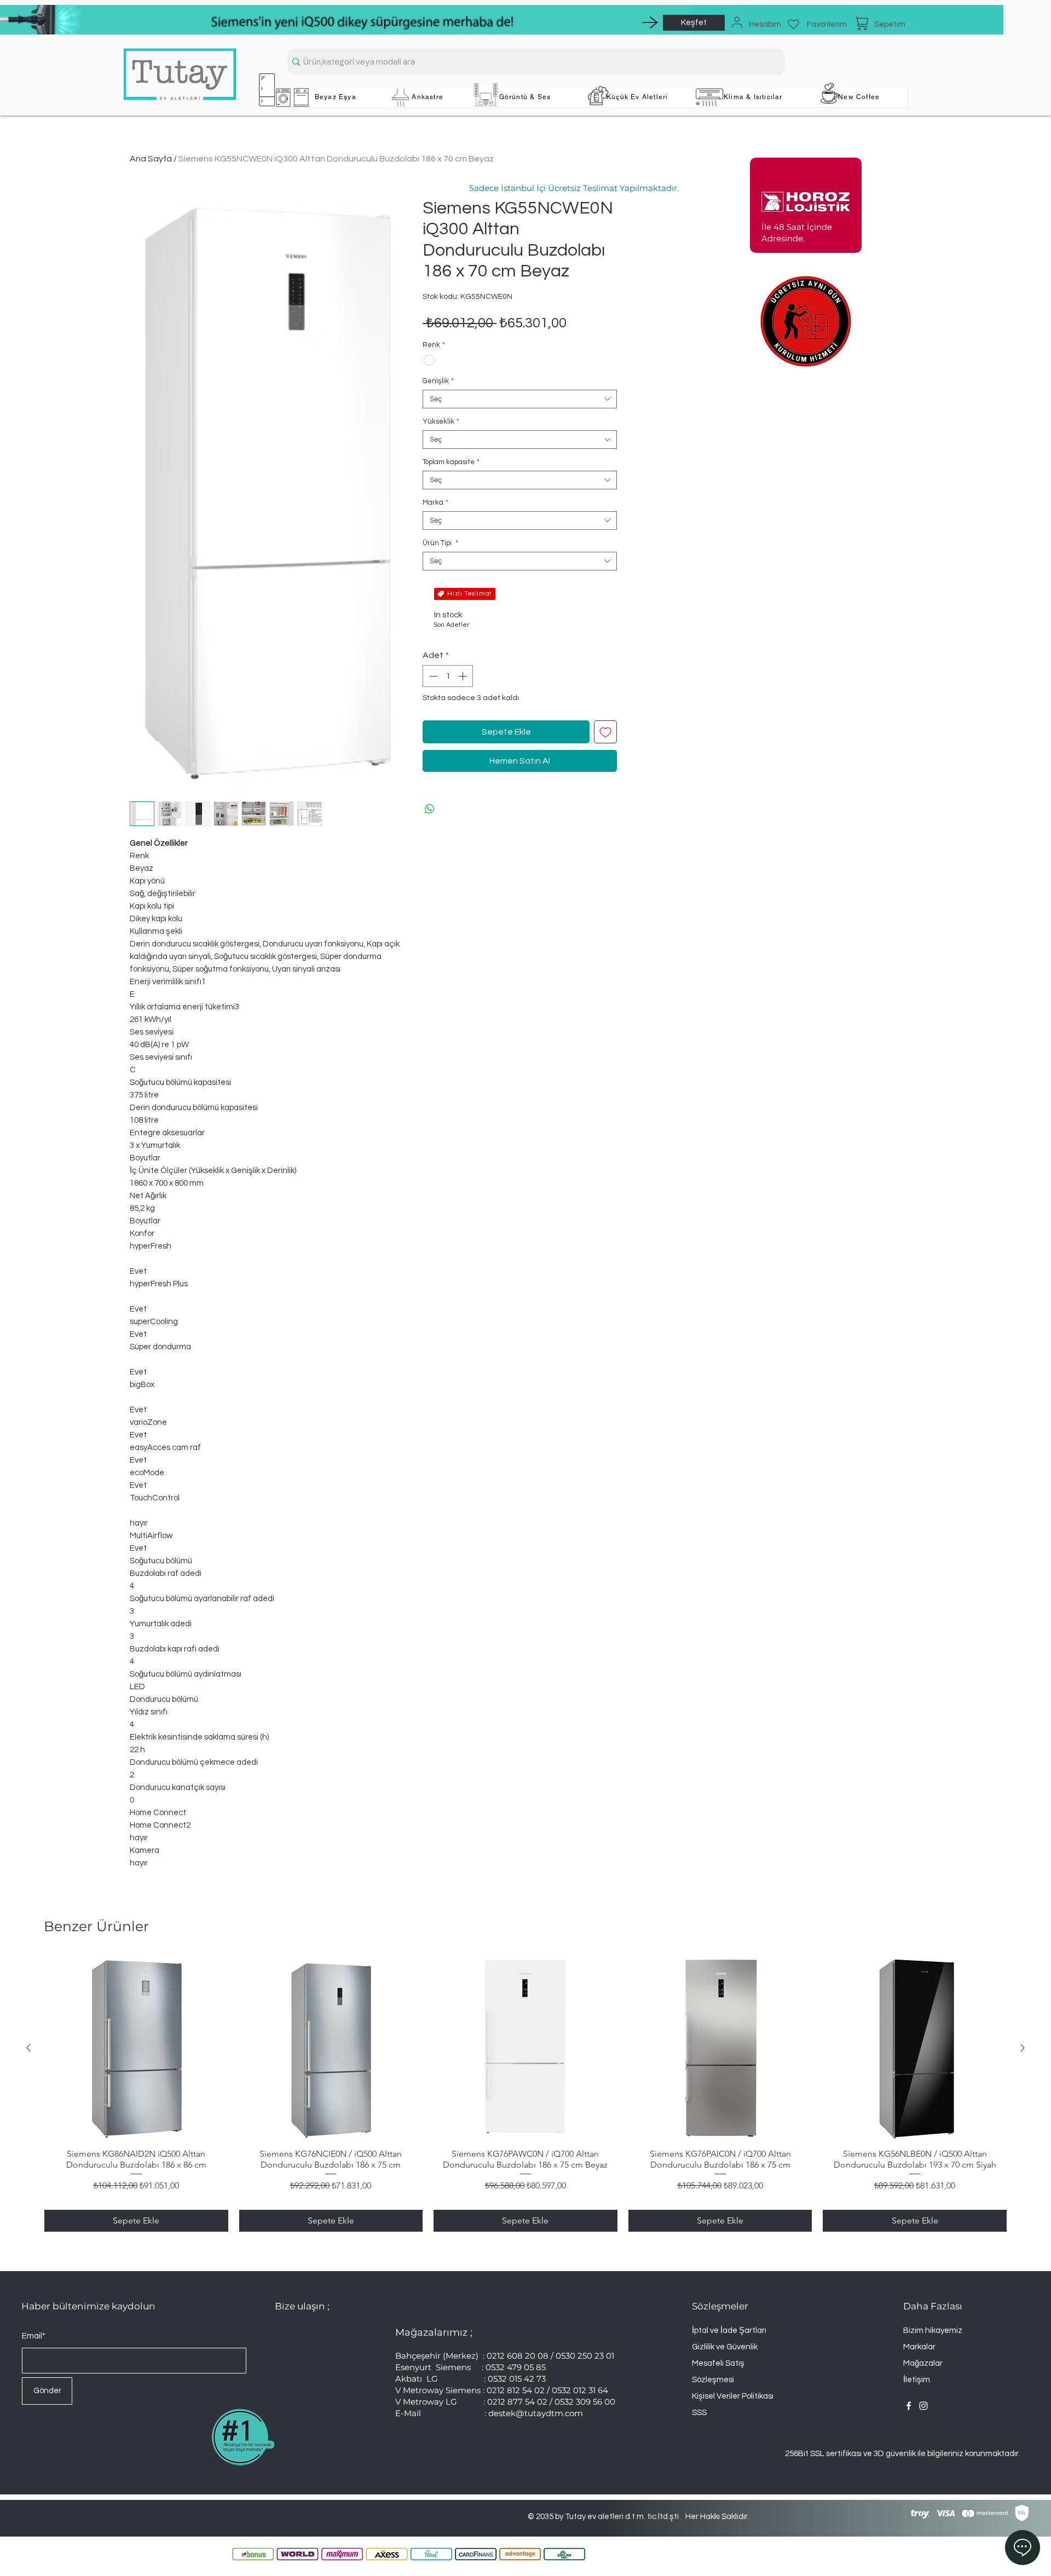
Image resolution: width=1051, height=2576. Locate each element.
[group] (525, 2094)
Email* (34, 2336)
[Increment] (464, 676)
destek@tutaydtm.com (536, 2413)
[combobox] (520, 399)
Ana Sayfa (151, 159)
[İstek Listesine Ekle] (605, 732)
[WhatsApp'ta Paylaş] (430, 809)
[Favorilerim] (793, 24)
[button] (336, 97)
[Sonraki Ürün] (1023, 2048)
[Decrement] (432, 676)
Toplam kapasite (451, 462)
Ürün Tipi (440, 543)
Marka (435, 503)
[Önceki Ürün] (28, 2048)
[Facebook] (909, 2406)
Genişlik (438, 381)
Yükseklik (441, 421)
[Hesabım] (737, 22)
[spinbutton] (448, 676)
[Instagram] (923, 2406)
